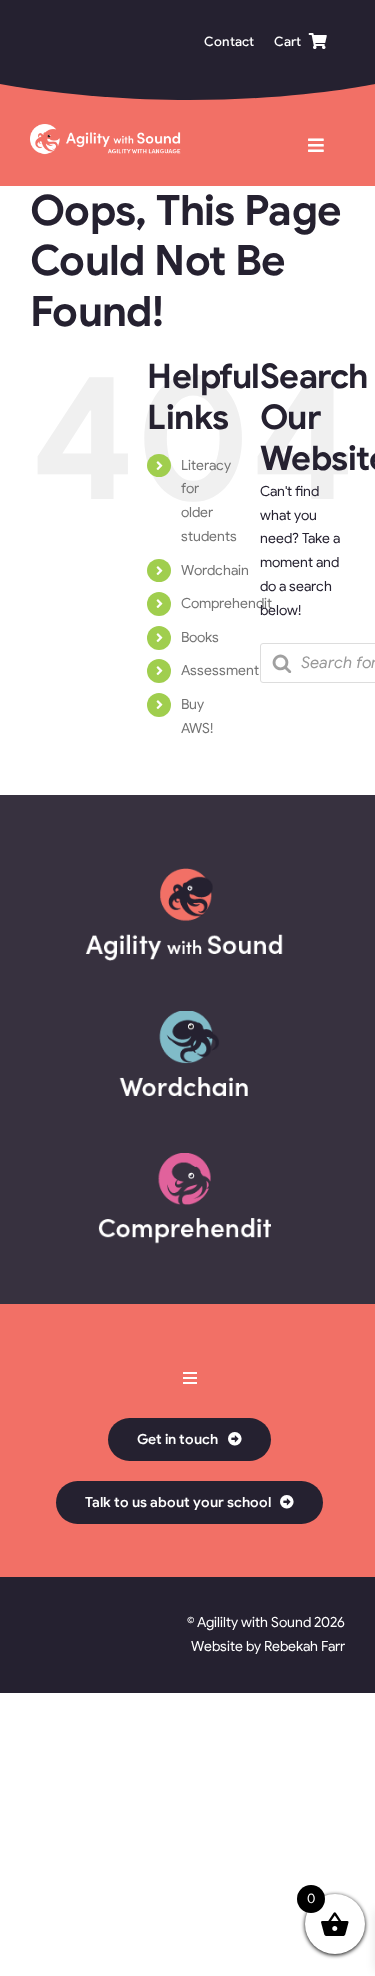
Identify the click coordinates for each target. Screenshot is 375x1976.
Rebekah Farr (304, 1646)
